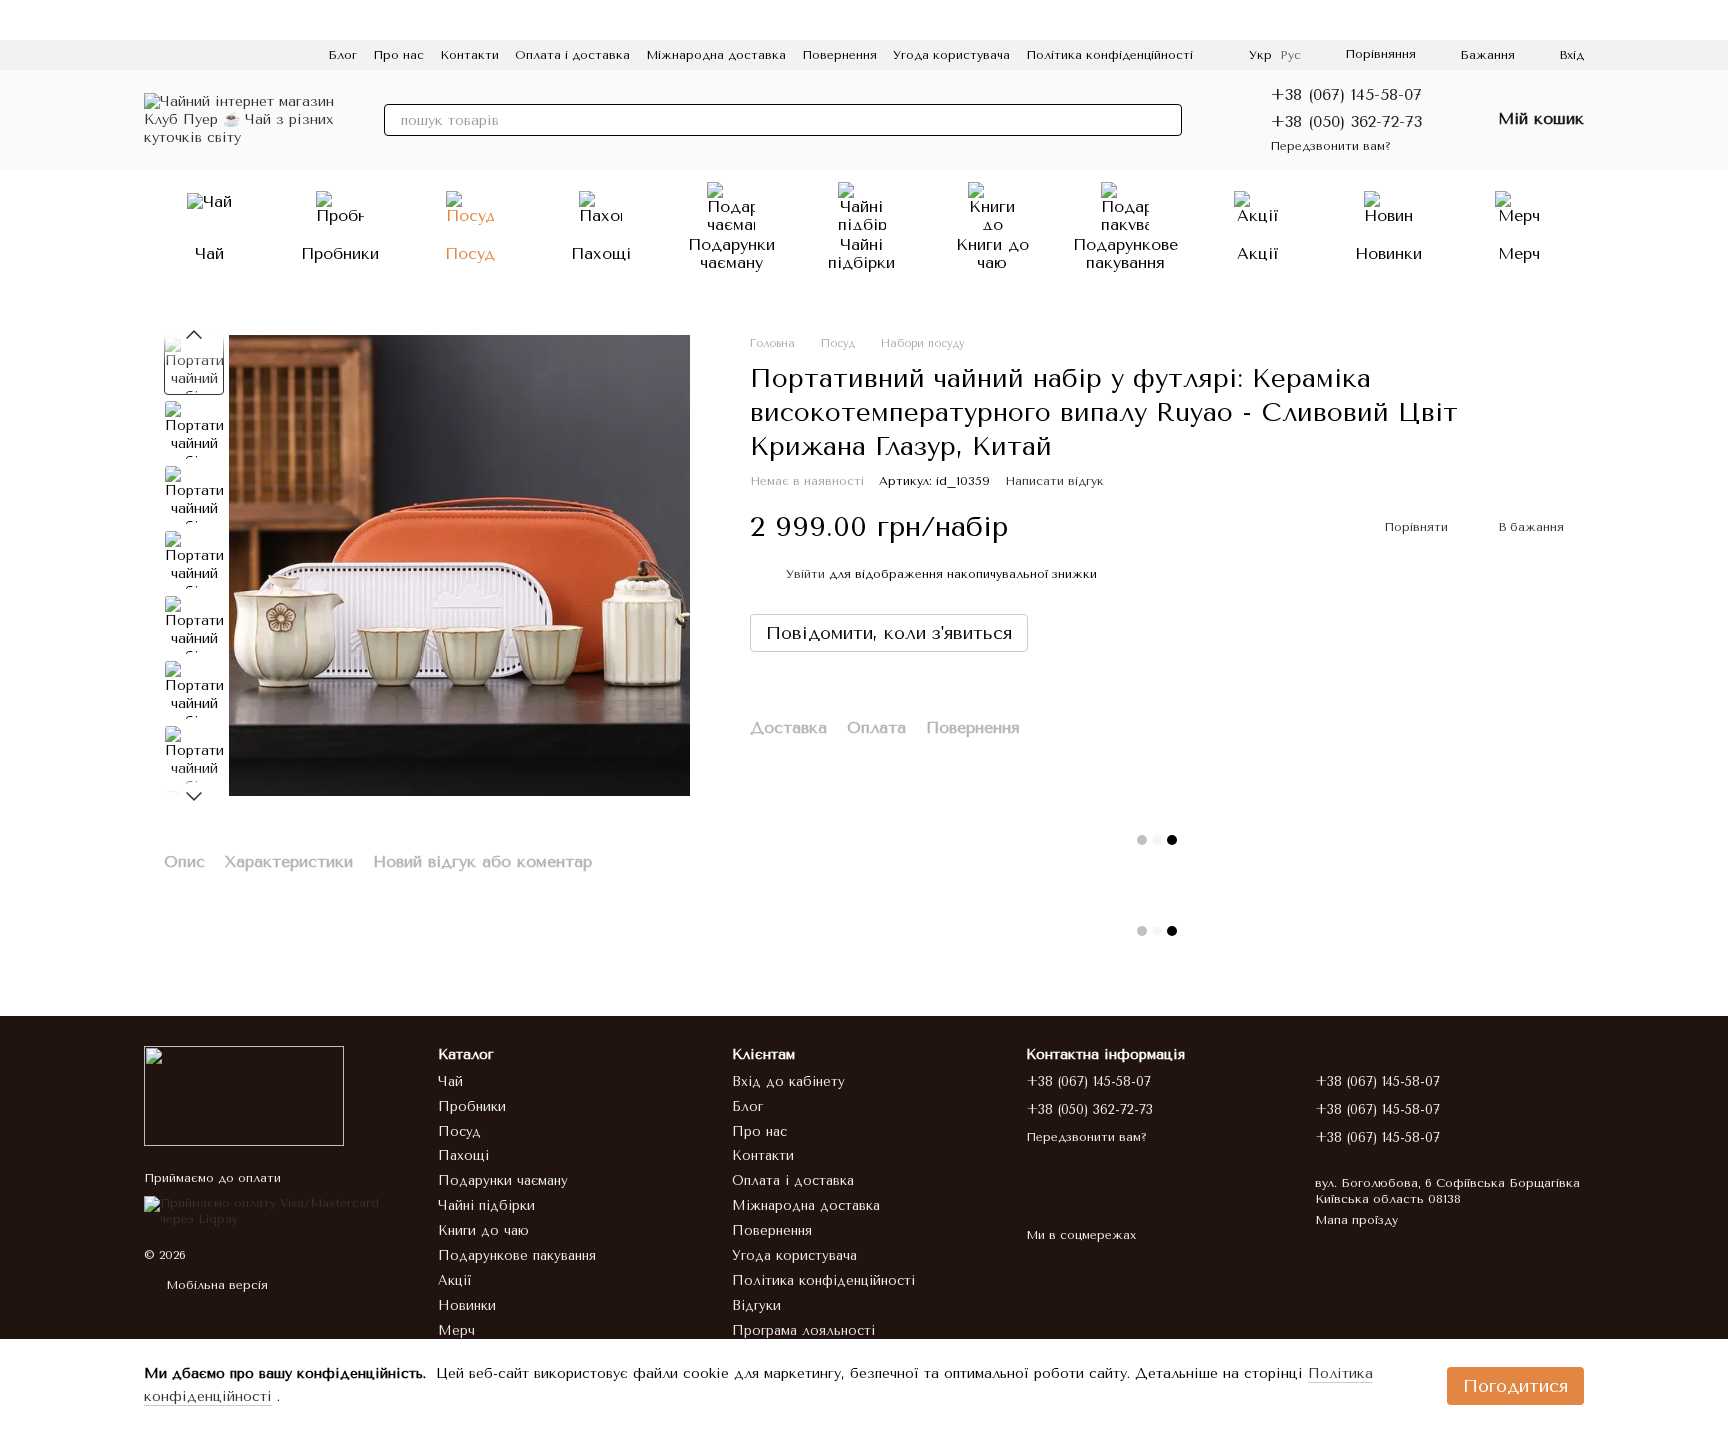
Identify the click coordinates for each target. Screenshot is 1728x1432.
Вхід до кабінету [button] (788, 1081)
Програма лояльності (803, 1330)
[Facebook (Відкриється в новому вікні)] (200, 55)
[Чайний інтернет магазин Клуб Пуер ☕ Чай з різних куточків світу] (244, 1095)
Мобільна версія (215, 1285)
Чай (209, 253)
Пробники (340, 253)
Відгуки (756, 1305)
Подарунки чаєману (731, 253)
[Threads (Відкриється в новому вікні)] (272, 55)
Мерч (1519, 253)
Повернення (839, 55)
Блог (342, 55)
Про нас (398, 55)
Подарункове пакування (1125, 253)
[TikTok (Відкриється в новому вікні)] (176, 55)
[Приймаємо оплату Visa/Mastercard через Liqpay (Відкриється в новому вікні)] (276, 1211)
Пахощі (601, 253)
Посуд (470, 253)
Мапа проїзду (1356, 1220)
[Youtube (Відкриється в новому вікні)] (224, 55)
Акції (1258, 253)
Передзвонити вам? (1330, 146)
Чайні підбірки (861, 253)
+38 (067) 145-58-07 (1346, 94)
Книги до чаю (992, 253)
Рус (1290, 55)
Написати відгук (1054, 481)
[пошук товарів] (1166, 120)
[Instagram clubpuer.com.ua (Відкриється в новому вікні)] (152, 55)
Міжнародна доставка (716, 55)
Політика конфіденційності (1109, 55)
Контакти (469, 55)
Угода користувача (951, 55)
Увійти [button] (805, 574)
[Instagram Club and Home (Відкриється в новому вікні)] (296, 55)
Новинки (1388, 253)
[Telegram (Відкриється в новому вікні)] (248, 55)
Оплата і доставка (572, 55)
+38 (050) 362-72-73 (1346, 121)
